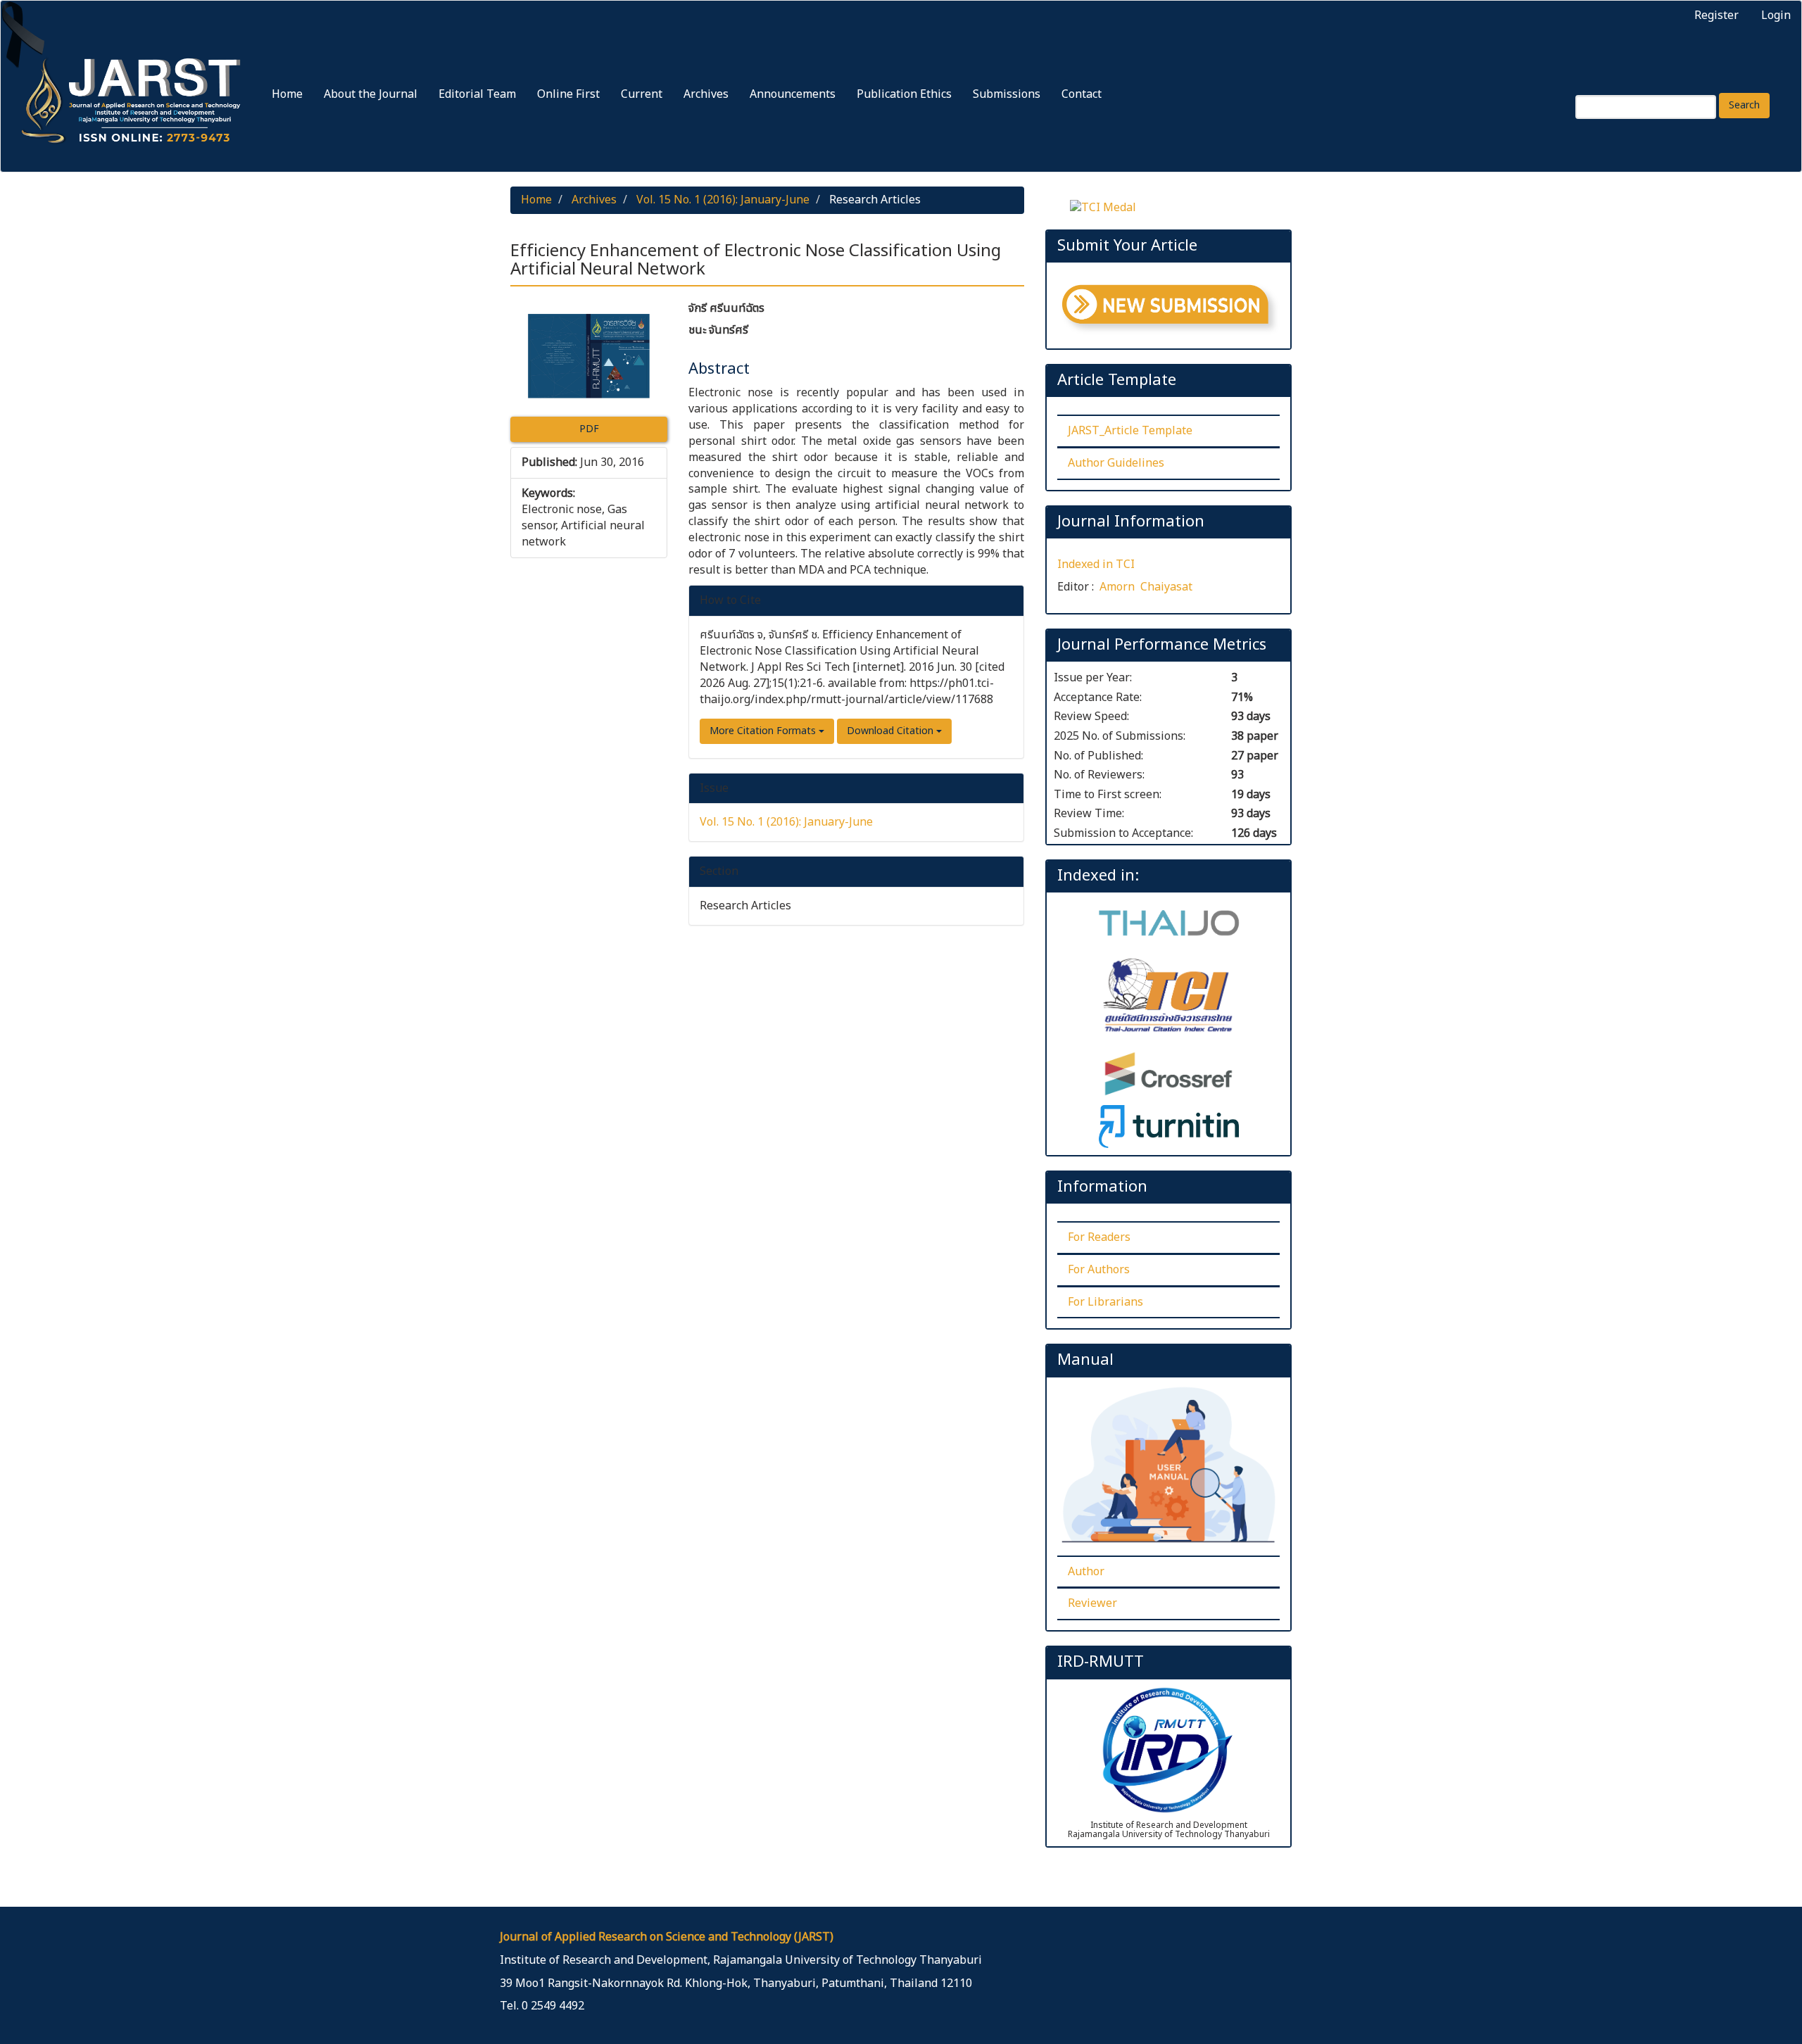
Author (1086, 1572)
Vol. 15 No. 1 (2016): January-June (723, 200)
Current (642, 94)
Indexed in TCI (1096, 564)
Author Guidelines (1116, 463)
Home (287, 94)
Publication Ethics (904, 94)
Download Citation (891, 731)
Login (1776, 15)
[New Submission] (1170, 309)
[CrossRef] (1168, 1073)
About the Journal (371, 94)
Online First (568, 94)
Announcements (793, 94)
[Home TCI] (1168, 998)
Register (1716, 15)
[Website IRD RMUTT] (1168, 1749)
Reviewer (1092, 1603)
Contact (1082, 94)
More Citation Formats (764, 731)
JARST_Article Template (1130, 431)
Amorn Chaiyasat (1146, 587)
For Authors (1099, 1270)
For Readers (1099, 1237)
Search (1744, 105)
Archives (706, 94)
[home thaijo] (1169, 923)
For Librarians (1105, 1302)
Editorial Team (477, 94)
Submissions (1007, 94)
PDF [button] (589, 429)
